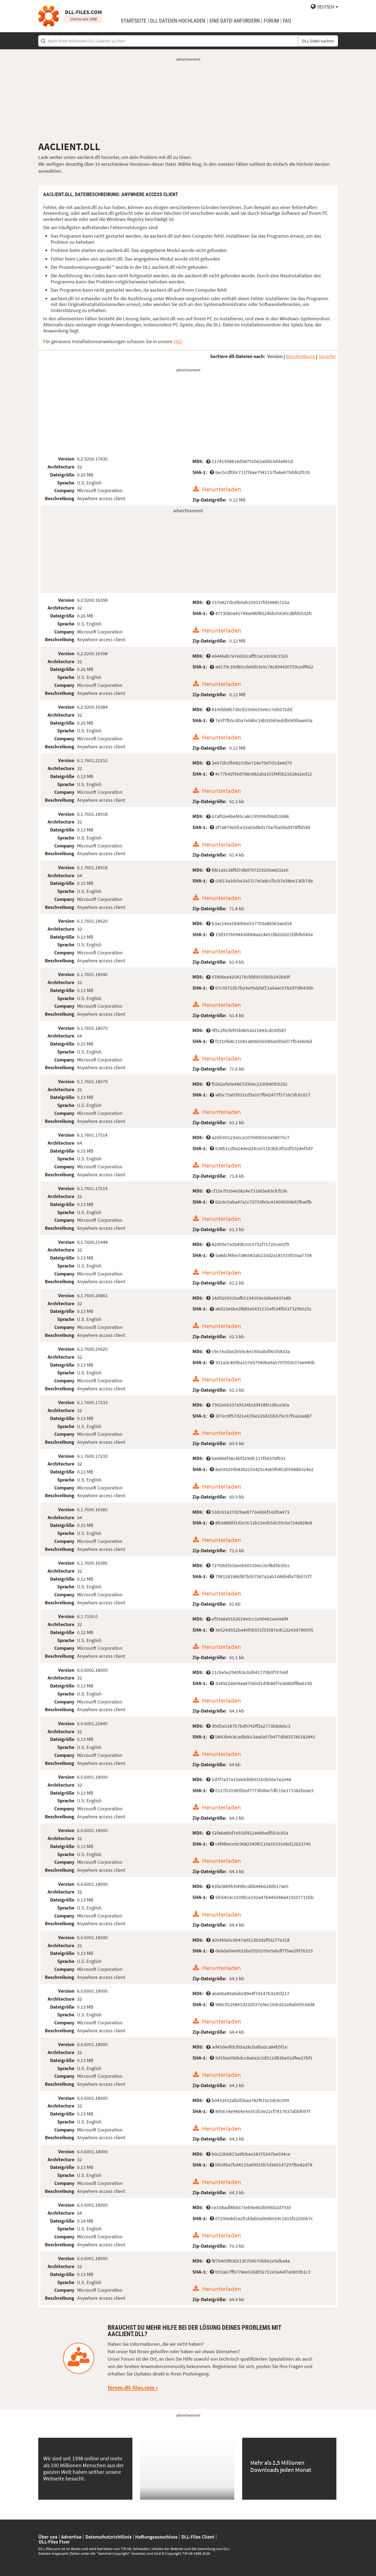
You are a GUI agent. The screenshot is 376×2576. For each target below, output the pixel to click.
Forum (271, 21)
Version (275, 356)
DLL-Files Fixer (54, 2542)
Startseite (133, 21)
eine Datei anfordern (235, 21)
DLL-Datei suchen (318, 41)
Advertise (71, 2537)
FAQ (287, 21)
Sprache (327, 356)
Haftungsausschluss (156, 2537)
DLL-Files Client (198, 2537)
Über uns (48, 2537)
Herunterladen (222, 489)
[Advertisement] (188, 101)
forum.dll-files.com (131, 2388)
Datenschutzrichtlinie (108, 2537)
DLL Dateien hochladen (178, 21)
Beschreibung (301, 356)
